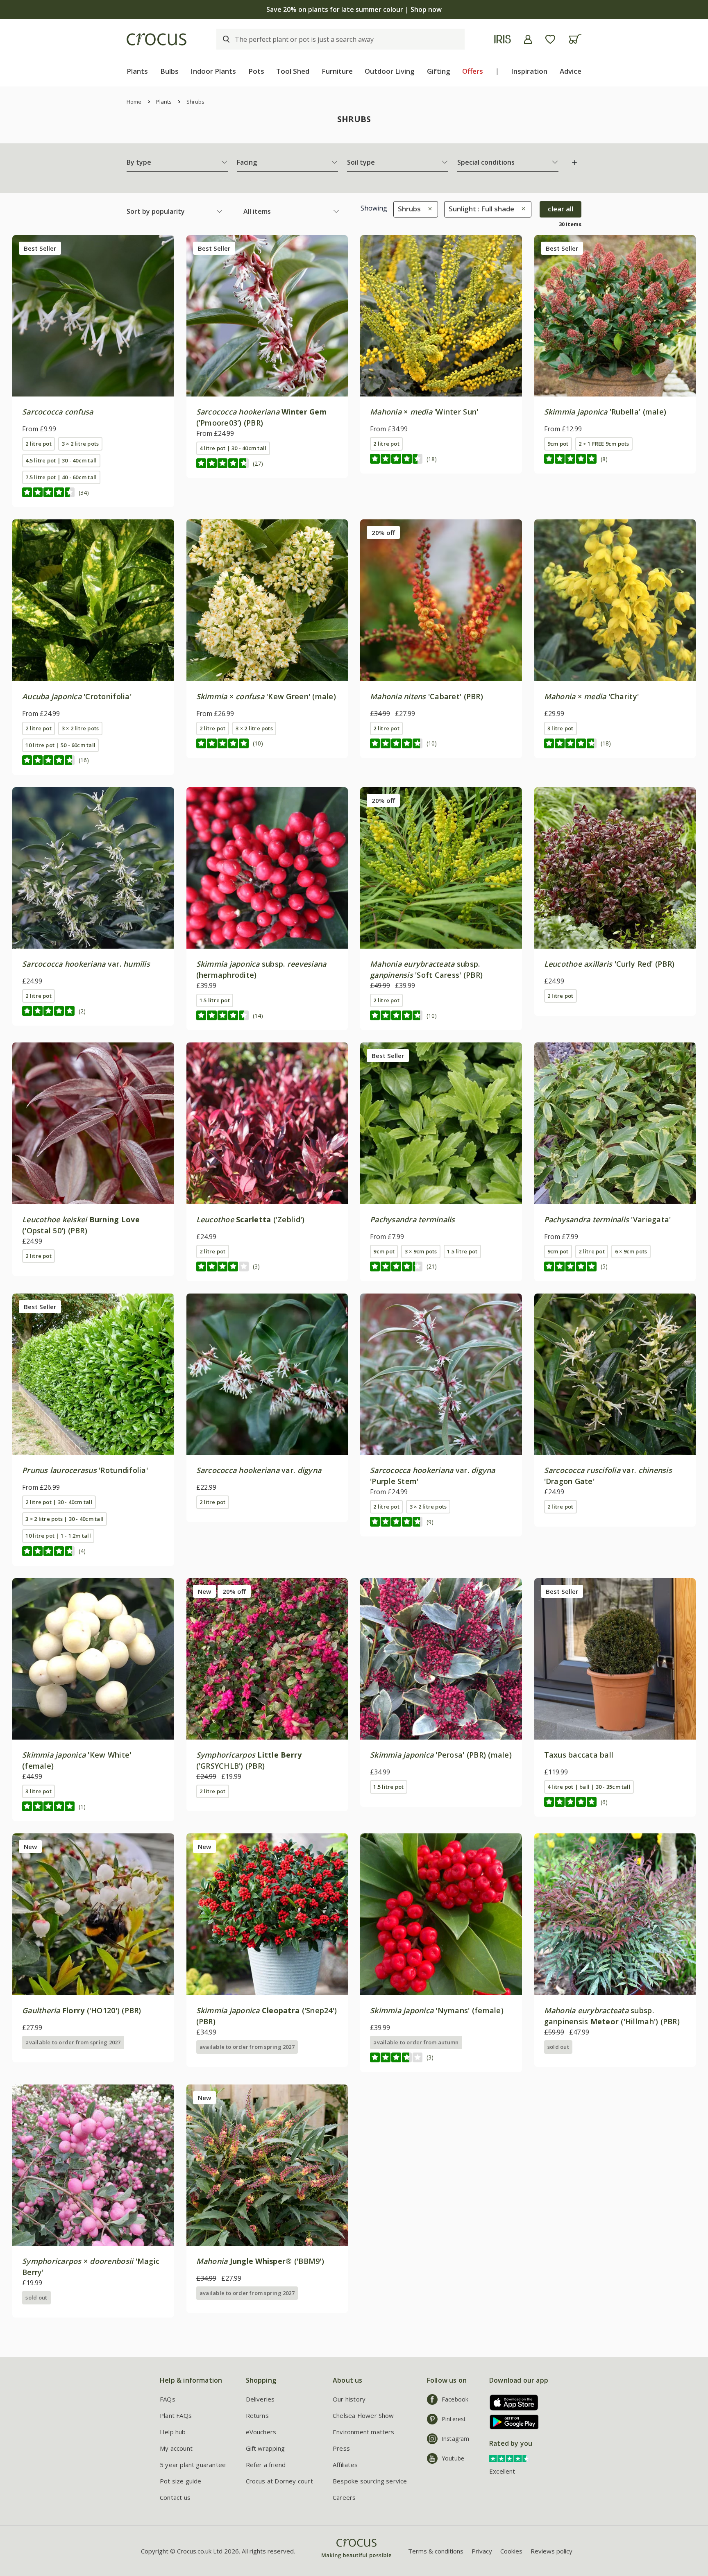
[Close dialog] (503, 1201)
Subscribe (434, 1348)
